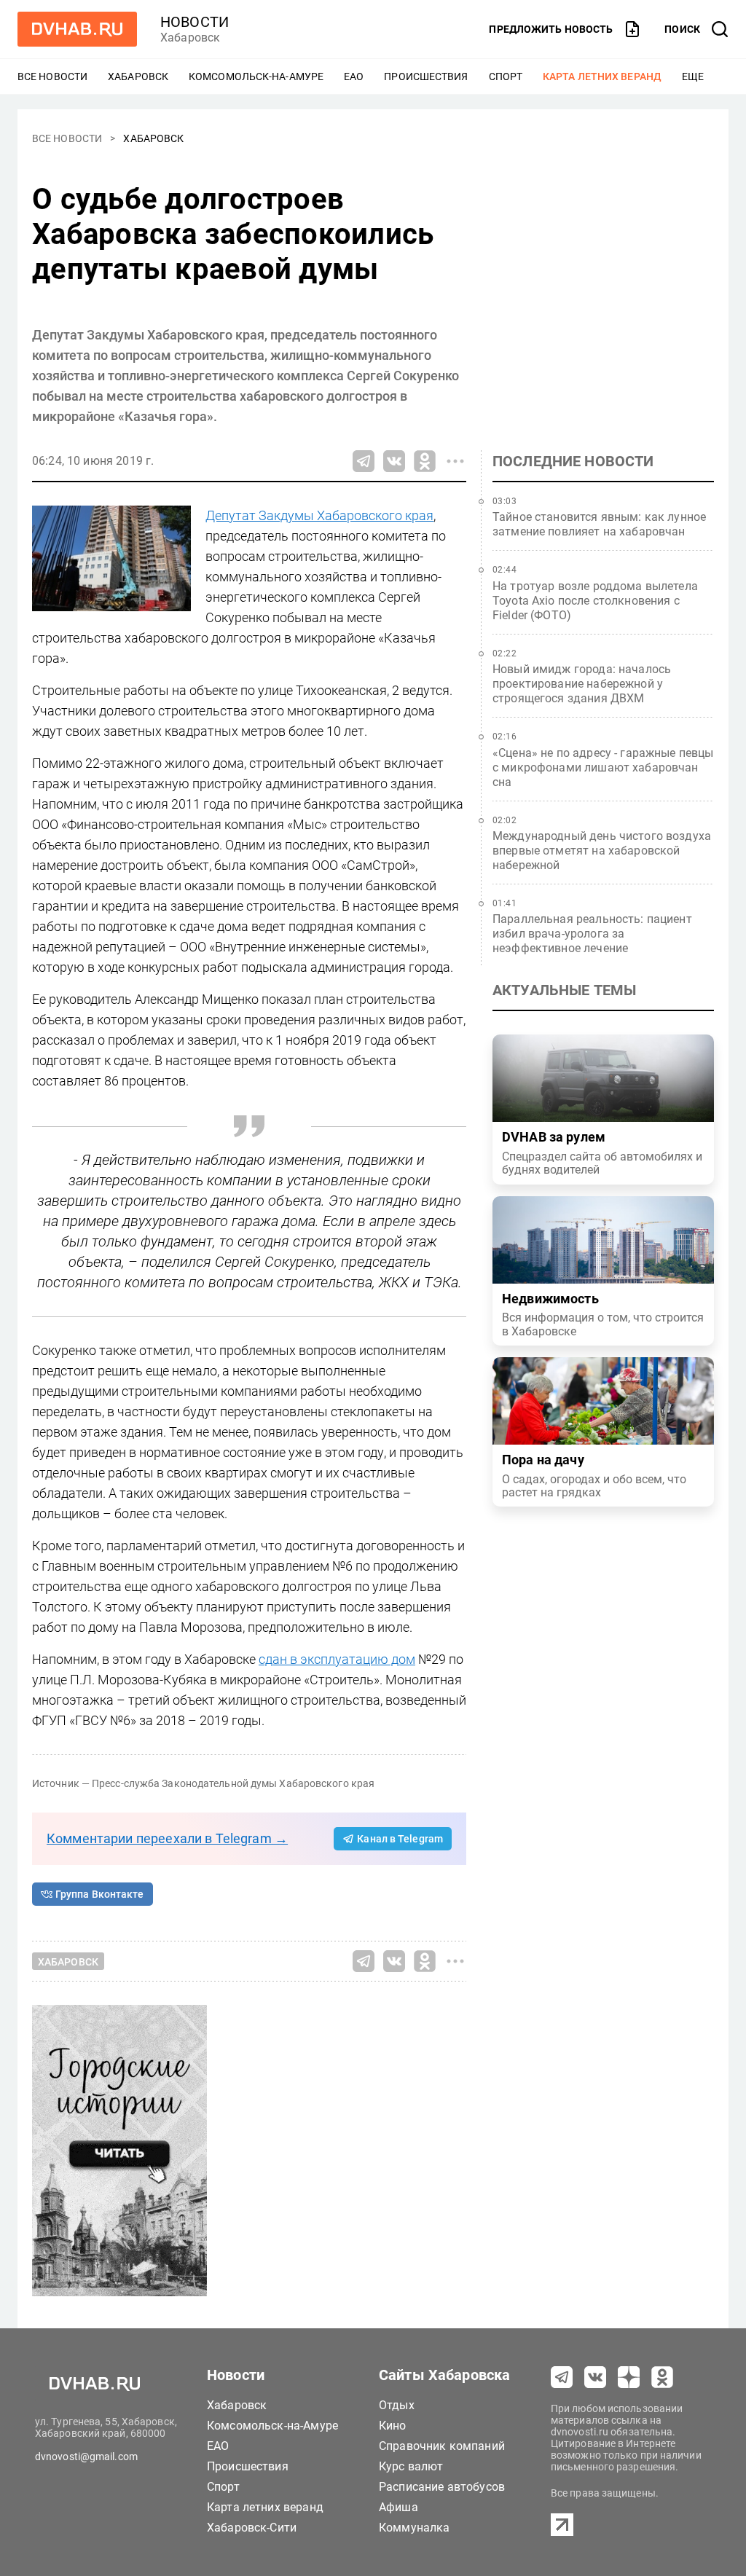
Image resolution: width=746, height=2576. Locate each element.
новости (195, 22)
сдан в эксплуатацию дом (337, 1659)
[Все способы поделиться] (455, 461)
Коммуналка (415, 2528)
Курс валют (411, 2466)
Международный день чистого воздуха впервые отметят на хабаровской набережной (602, 851)
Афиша (398, 2507)
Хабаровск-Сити (252, 2528)
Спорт (506, 76)
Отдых (397, 2405)
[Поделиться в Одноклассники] (425, 461)
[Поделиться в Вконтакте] (394, 461)
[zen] (629, 2377)
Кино (393, 2426)
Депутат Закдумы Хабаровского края (319, 515)
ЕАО (354, 76)
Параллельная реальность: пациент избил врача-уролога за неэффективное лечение (592, 934)
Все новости (52, 76)
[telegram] (562, 2377)
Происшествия (426, 76)
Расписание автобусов (442, 2487)
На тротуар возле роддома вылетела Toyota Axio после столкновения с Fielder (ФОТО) (595, 601)
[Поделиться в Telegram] (364, 461)
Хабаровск (138, 76)
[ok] (662, 2377)
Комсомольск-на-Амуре (256, 76)
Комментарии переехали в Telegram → (167, 1838)
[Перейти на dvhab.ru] (77, 29)
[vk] (595, 2377)
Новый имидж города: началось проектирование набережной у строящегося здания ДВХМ (582, 684)
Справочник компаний (442, 2446)
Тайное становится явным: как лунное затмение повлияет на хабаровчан (599, 524)
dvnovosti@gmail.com (86, 2457)
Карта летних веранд (602, 76)
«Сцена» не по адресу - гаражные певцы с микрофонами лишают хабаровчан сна (603, 767)
